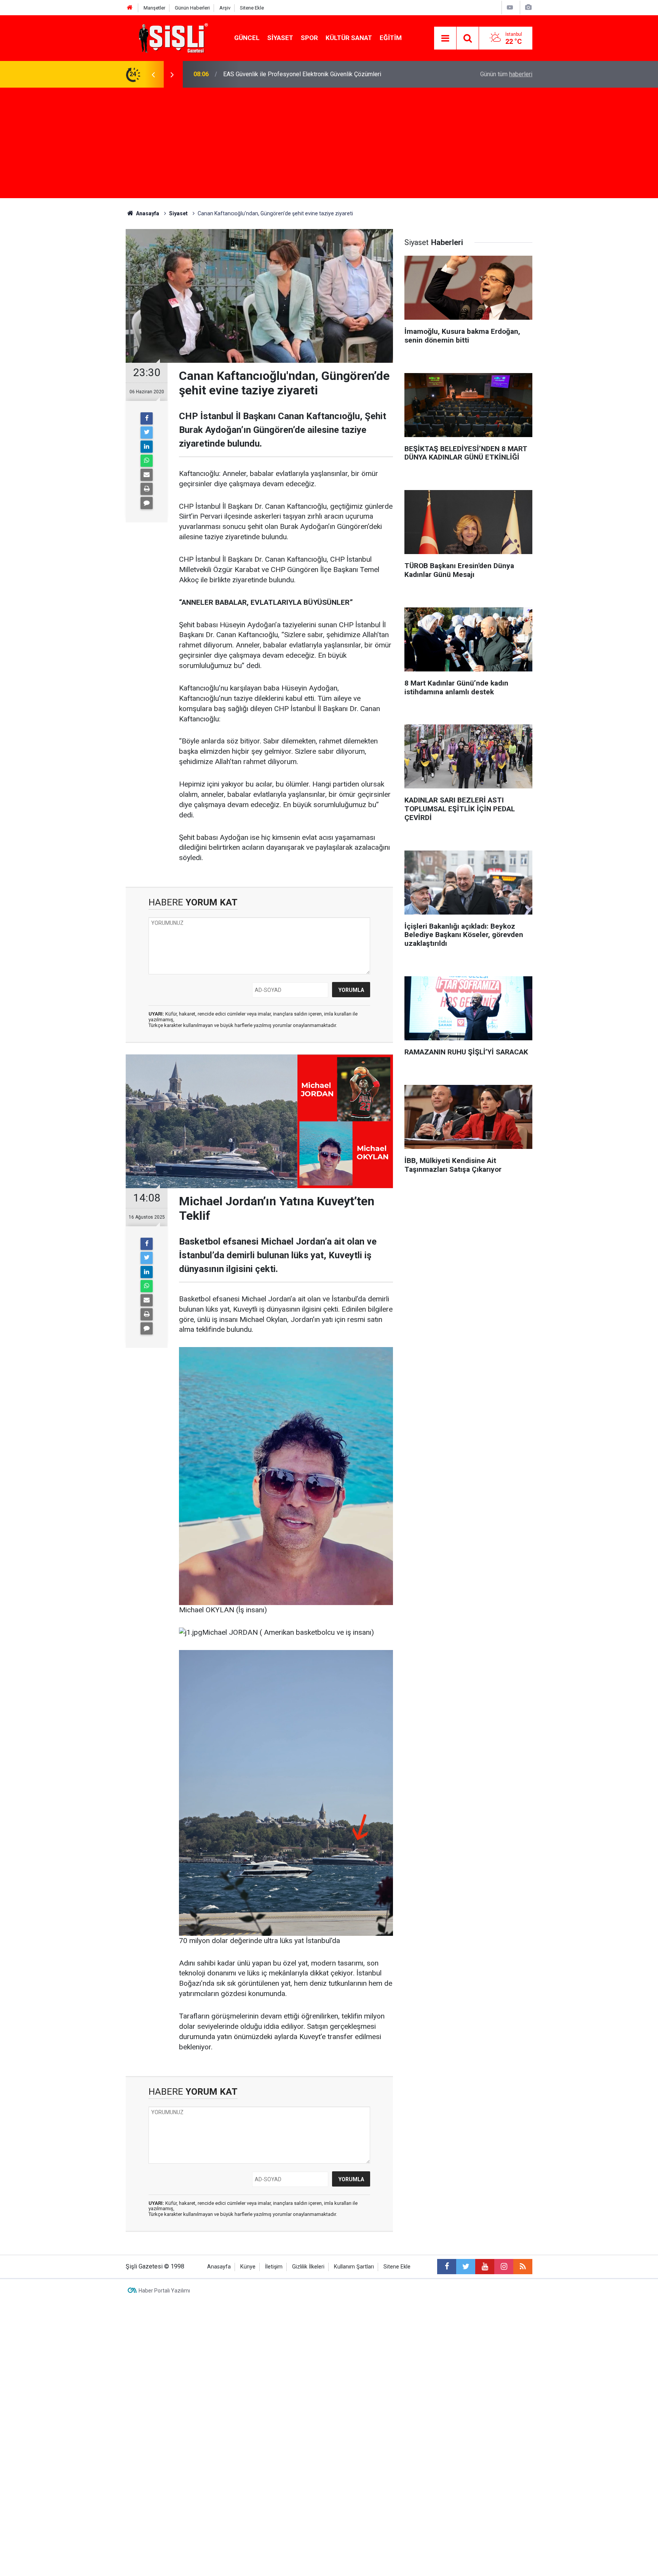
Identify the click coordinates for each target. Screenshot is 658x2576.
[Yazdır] (147, 489)
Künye (248, 2267)
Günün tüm (506, 74)
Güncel (247, 38)
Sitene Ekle (252, 8)
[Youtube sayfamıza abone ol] (485, 2267)
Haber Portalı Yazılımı (164, 2291)
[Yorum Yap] (147, 503)
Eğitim (391, 38)
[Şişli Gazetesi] (171, 38)
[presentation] (153, 74)
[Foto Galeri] (528, 7)
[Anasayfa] (130, 8)
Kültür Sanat (349, 38)
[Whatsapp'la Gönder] (147, 461)
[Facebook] (147, 418)
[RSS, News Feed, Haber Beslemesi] (523, 2267)
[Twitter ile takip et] (466, 2267)
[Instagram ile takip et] (504, 2267)
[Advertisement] (329, 145)
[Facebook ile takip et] (447, 2267)
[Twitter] (147, 433)
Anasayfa (219, 2267)
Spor (309, 38)
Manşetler (154, 8)
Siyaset (280, 38)
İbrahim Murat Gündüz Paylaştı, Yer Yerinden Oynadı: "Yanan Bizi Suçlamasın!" (325, 74)
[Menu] (445, 38)
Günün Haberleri (192, 8)
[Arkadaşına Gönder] (147, 475)
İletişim (274, 2267)
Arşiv (225, 8)
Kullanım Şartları (354, 2267)
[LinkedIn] (147, 447)
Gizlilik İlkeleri (308, 2267)
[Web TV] (510, 7)
